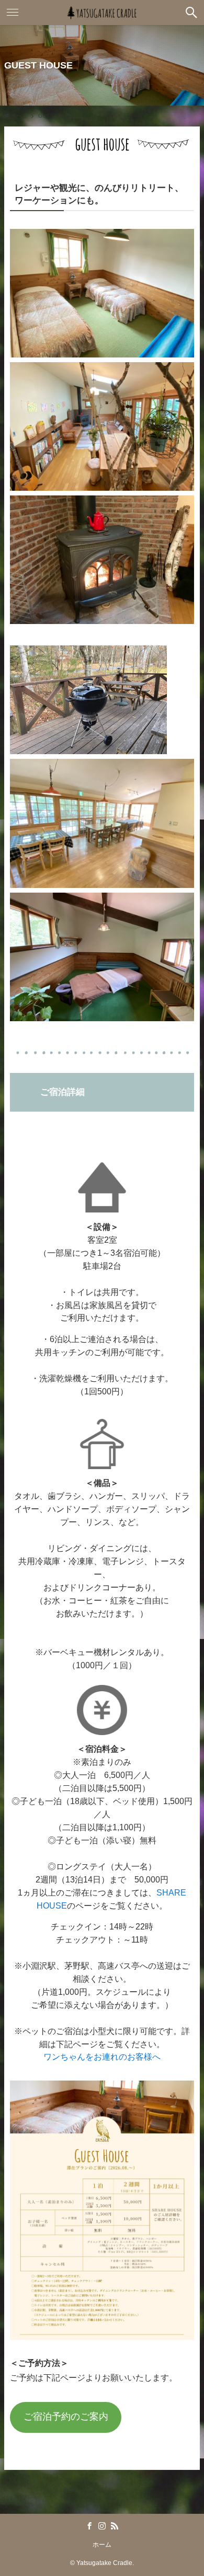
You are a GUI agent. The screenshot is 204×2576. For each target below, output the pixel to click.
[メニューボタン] (13, 13)
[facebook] (89, 2526)
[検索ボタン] (191, 13)
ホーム (102, 2544)
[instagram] (102, 2526)
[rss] (115, 2526)
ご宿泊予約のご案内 (66, 2417)
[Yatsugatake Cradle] (102, 13)
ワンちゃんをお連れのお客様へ (102, 2057)
